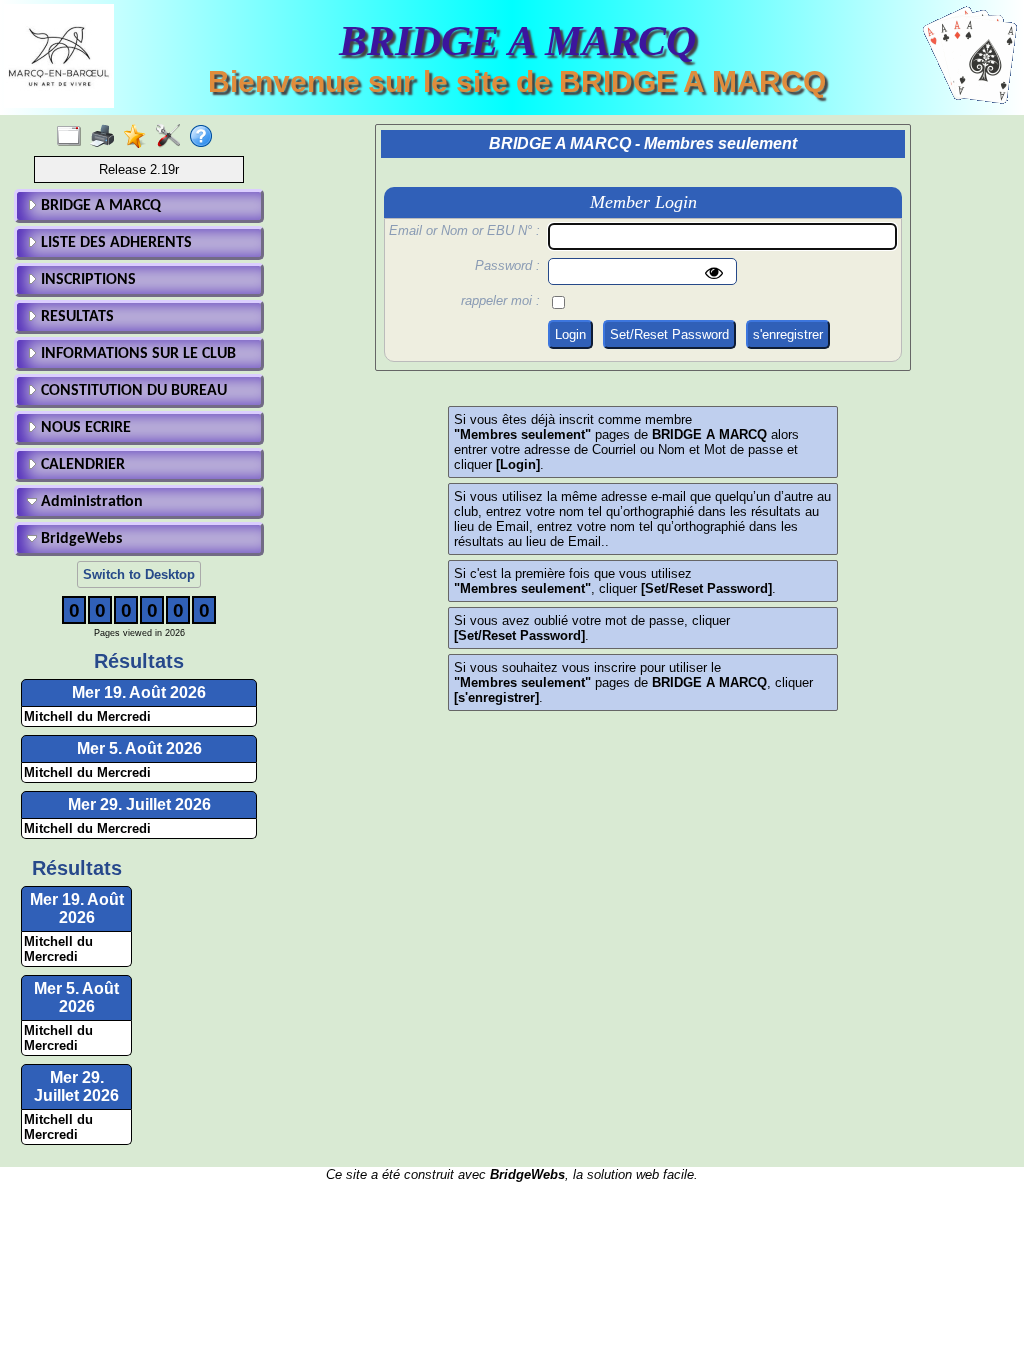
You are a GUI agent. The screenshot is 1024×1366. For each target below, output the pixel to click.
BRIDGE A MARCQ (99, 206)
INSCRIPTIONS (86, 280)
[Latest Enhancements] (139, 137)
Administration (90, 502)
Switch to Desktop (139, 574)
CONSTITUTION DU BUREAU (132, 391)
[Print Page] (106, 137)
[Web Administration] (172, 137)
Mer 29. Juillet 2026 (139, 804)
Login (570, 334)
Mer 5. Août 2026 (139, 748)
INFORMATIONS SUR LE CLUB (136, 354)
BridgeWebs (79, 539)
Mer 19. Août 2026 (139, 692)
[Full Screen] (73, 137)
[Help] (205, 137)
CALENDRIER (81, 465)
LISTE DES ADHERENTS (114, 243)
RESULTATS (75, 317)
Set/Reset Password (669, 334)
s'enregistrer (788, 334)
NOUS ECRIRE (84, 428)
